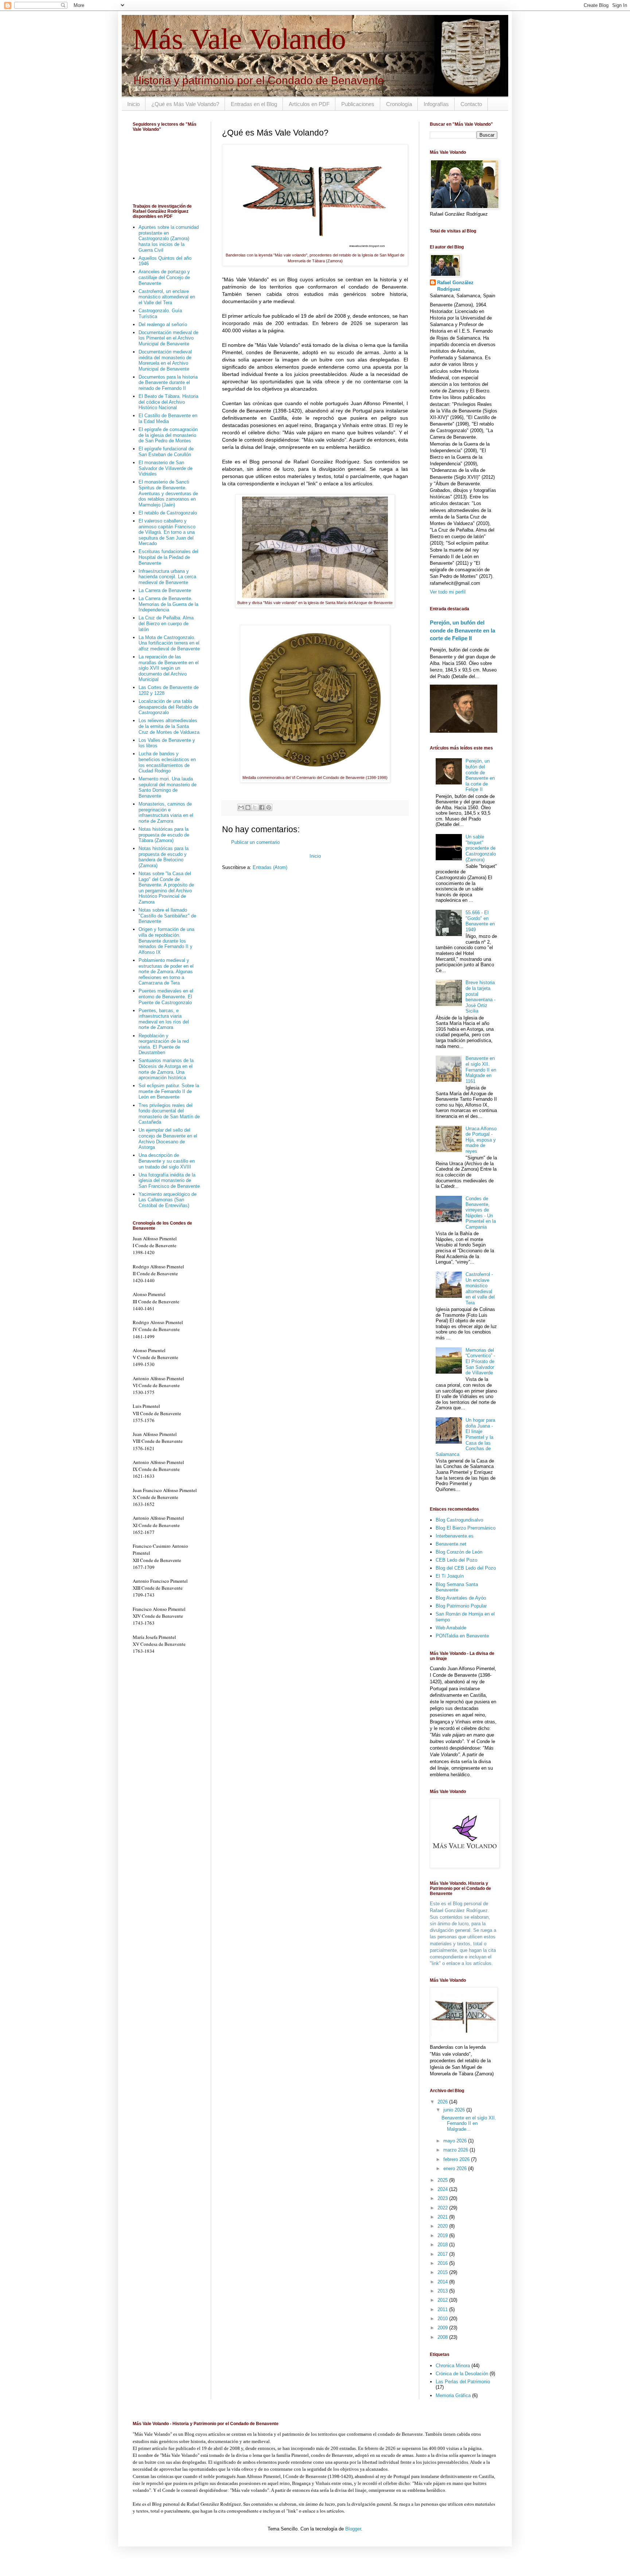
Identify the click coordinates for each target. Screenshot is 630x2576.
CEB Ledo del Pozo (456, 1560)
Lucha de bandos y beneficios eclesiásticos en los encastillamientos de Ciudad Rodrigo (167, 762)
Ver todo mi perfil (448, 592)
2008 (443, 2337)
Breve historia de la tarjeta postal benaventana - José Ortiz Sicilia (481, 997)
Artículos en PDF (309, 104)
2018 (443, 2245)
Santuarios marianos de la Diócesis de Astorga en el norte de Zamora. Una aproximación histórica (166, 1069)
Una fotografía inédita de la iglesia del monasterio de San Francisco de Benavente (169, 1181)
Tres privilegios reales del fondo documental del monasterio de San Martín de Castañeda (169, 1114)
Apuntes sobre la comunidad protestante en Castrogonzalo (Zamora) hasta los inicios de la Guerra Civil (169, 238)
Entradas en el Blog (254, 104)
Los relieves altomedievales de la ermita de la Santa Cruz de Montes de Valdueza (169, 726)
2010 (443, 2319)
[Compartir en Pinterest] (269, 807)
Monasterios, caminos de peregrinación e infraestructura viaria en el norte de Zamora (166, 813)
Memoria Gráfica (453, 2395)
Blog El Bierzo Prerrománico (466, 1528)
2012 (443, 2300)
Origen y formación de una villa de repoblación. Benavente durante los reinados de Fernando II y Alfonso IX (166, 941)
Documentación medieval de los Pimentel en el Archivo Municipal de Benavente (168, 338)
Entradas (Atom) (270, 867)
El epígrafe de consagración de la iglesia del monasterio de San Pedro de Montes (168, 435)
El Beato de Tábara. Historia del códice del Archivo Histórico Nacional (168, 402)
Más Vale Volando (239, 39)
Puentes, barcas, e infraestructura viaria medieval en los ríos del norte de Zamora (164, 1019)
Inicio (133, 104)
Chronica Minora (453, 2366)
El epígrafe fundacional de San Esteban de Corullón (166, 452)
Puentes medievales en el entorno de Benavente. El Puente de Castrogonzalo (166, 997)
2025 (443, 2180)
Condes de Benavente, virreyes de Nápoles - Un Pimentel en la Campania (481, 1213)
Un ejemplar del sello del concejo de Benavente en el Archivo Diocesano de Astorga (168, 1139)
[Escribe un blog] (248, 807)
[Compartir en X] (255, 807)
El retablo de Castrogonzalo (168, 513)
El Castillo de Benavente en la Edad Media (168, 418)
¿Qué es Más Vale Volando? (185, 104)
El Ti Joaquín (450, 1576)
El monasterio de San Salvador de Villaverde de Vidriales (166, 468)
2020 (443, 2226)
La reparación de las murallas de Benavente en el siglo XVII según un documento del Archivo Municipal (169, 668)
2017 (443, 2254)
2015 (443, 2272)
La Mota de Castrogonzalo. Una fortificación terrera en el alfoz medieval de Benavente (169, 643)
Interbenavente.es (455, 1536)
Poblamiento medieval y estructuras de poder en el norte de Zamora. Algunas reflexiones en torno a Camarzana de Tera (166, 972)
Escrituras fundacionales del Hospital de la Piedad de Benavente (168, 557)
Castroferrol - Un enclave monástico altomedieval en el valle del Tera (480, 1289)
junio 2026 (455, 2110)
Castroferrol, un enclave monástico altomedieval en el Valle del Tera (167, 297)
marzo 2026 (456, 2150)
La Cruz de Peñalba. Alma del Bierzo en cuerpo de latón (166, 623)
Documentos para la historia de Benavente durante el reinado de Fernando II (168, 383)
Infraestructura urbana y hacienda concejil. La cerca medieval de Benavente (167, 577)
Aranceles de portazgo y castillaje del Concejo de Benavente (164, 277)
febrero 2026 (457, 2159)
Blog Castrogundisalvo (459, 1520)
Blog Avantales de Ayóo (461, 1598)
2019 (443, 2236)
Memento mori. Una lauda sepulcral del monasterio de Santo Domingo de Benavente (168, 787)
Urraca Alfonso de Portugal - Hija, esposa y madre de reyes (481, 1140)
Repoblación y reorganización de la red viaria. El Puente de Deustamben (164, 1044)
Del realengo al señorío (163, 324)
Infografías (436, 104)
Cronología (399, 104)
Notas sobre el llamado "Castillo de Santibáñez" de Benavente (167, 916)
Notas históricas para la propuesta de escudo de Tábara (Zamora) (164, 835)
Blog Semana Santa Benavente (457, 1587)
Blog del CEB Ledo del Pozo (466, 1568)
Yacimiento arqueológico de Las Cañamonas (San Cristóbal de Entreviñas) (168, 1200)
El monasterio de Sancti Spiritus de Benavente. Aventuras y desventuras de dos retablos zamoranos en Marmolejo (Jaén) (168, 493)
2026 (443, 2102)
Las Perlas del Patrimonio (463, 2382)
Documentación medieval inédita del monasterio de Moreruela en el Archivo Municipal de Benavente (165, 360)
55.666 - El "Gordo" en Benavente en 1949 (480, 921)
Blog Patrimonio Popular (461, 1606)
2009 (443, 2328)
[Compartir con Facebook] (262, 807)
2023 (443, 2198)
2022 (443, 2208)
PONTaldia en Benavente (462, 1636)
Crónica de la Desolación (462, 2374)
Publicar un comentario (255, 842)
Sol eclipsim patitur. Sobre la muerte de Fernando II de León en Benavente (169, 1091)
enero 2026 (456, 2168)
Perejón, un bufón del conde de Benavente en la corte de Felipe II (462, 630)
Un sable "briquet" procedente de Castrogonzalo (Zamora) (481, 848)
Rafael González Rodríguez (455, 286)
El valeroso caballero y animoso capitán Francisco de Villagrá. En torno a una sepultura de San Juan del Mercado (167, 532)
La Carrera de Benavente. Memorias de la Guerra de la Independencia (168, 604)
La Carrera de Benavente (165, 590)
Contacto (471, 104)
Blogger (353, 2529)
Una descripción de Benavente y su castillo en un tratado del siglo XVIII (167, 1161)
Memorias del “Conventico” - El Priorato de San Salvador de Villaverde (480, 1361)
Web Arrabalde (451, 1628)
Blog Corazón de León (459, 1552)
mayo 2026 (456, 2141)
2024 (443, 2189)
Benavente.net (451, 1544)
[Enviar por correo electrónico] (241, 807)
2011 (443, 2309)
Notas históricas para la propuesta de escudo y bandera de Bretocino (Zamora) (164, 857)
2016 (443, 2263)
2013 (443, 2291)
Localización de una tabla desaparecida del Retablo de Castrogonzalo (168, 707)
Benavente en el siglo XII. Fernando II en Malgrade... (469, 2123)
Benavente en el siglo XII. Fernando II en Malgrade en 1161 (481, 1070)
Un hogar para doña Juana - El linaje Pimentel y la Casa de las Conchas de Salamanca (465, 1437)
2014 (443, 2282)
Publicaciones (358, 104)
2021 (443, 2217)
